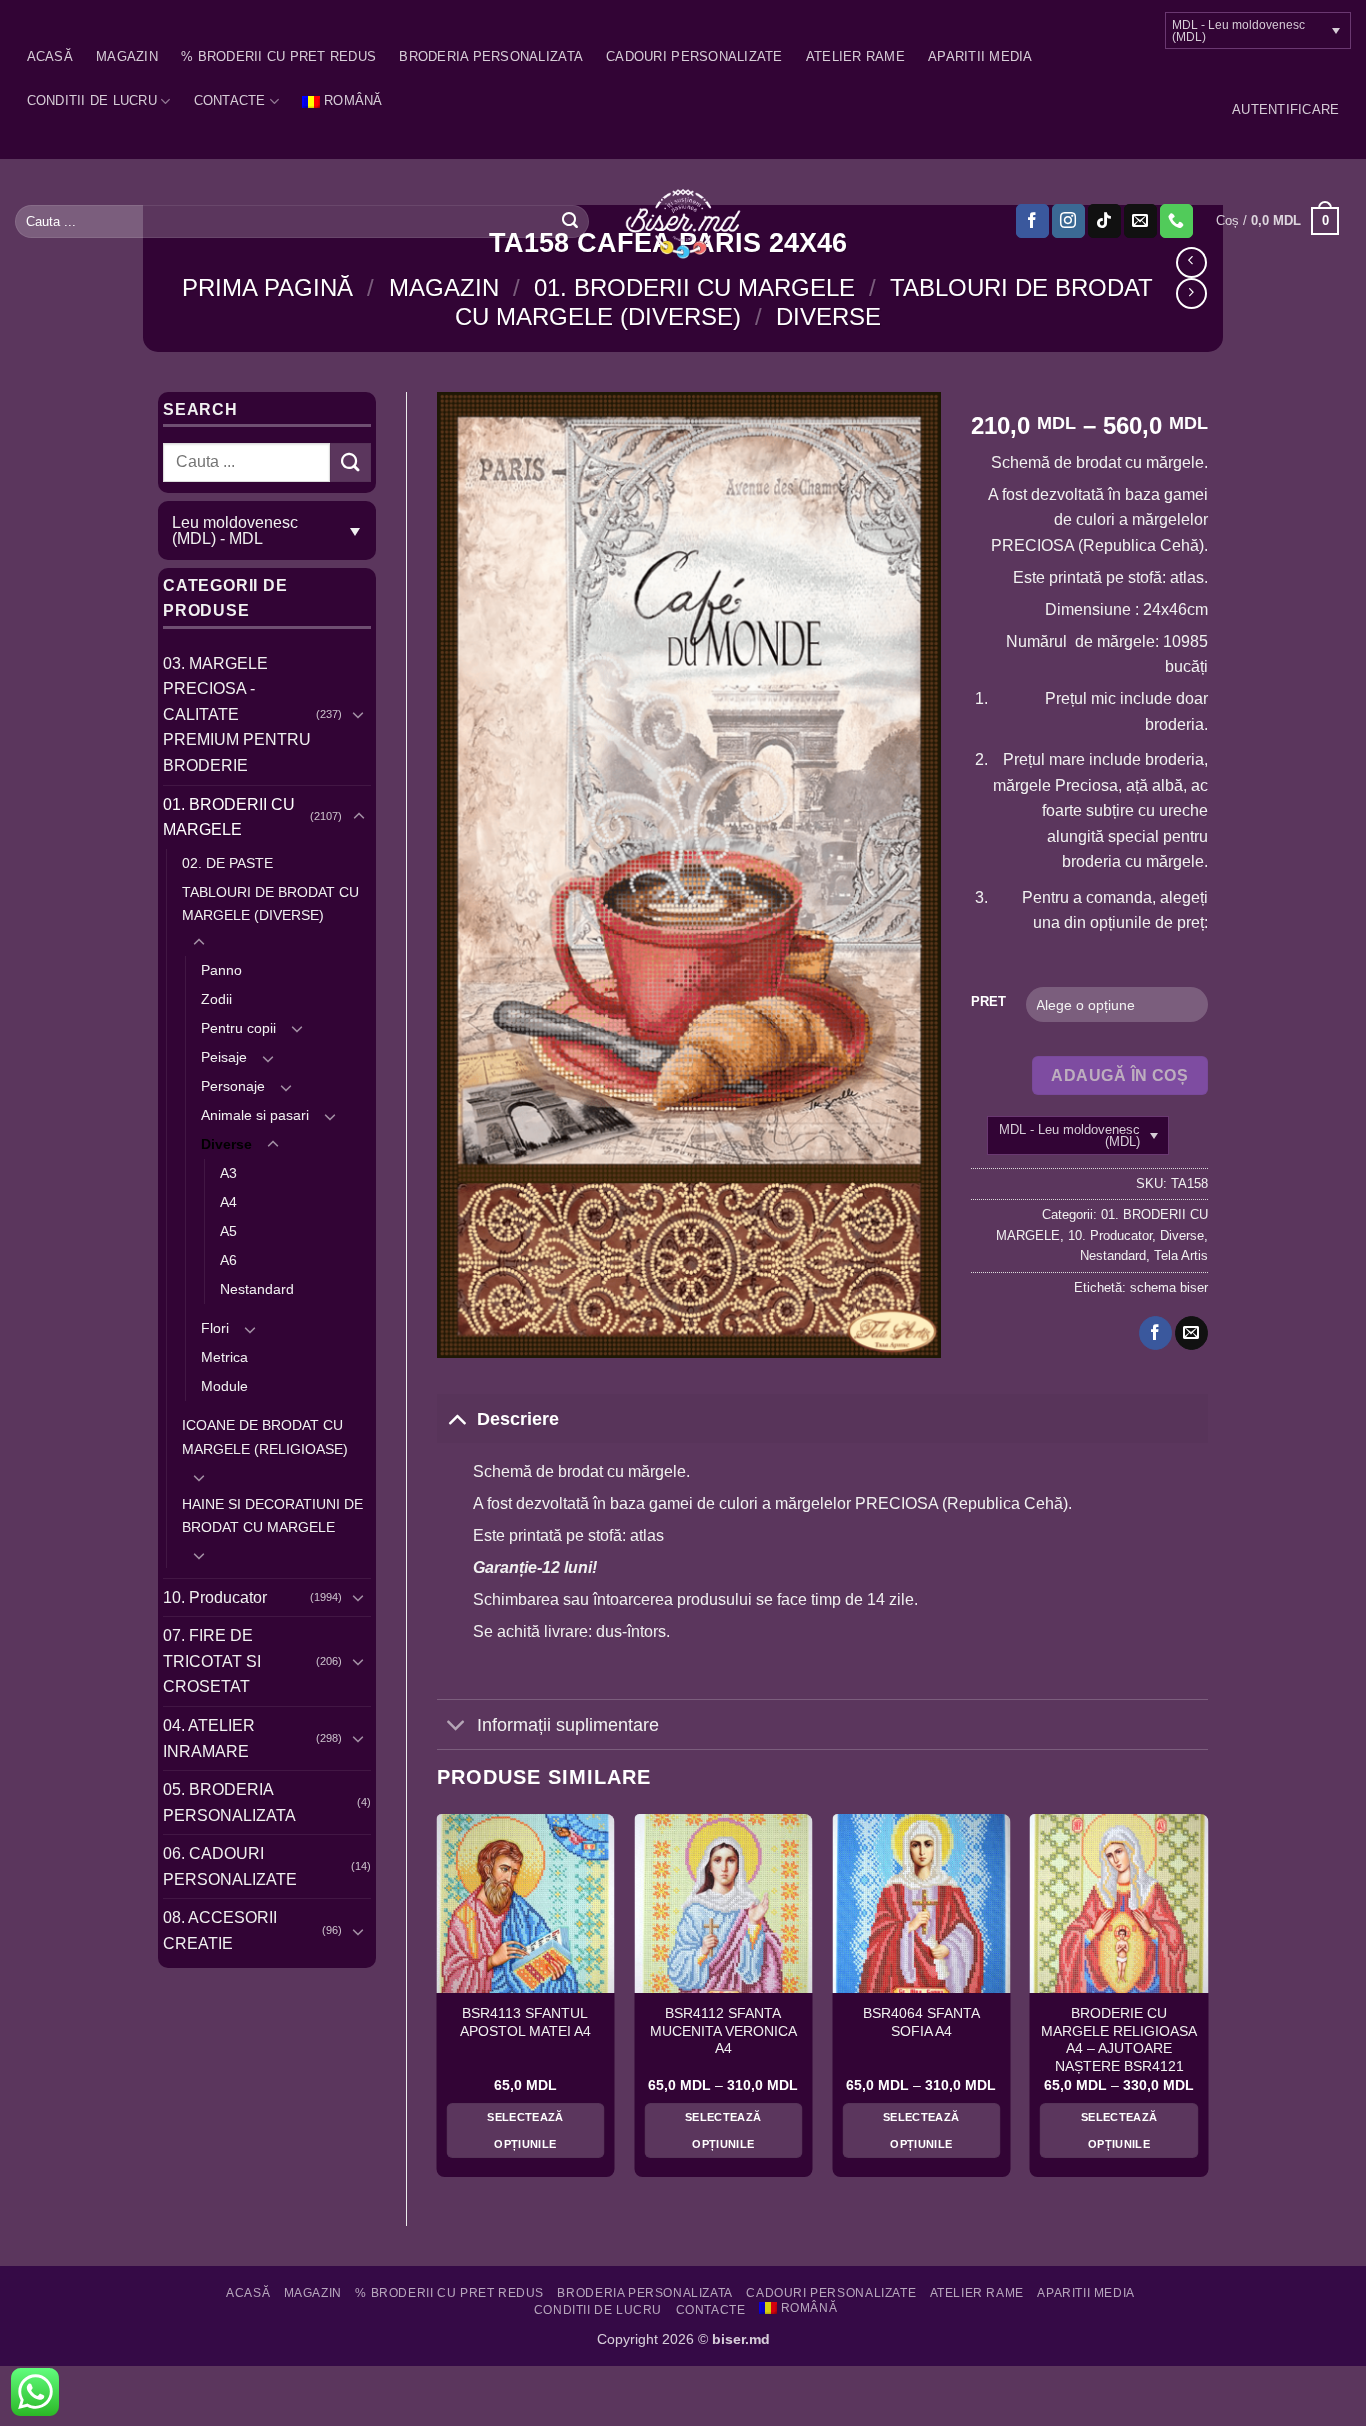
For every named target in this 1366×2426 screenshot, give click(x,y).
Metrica (224, 1357)
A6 (228, 1260)
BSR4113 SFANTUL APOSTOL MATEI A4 (525, 2022)
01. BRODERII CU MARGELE (694, 287)
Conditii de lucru (92, 100)
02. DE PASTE (227, 863)
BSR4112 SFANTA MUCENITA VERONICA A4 (723, 2031)
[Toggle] (359, 714)
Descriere (518, 1419)
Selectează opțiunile (525, 2130)
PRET (988, 1002)
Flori (215, 1328)
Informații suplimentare (568, 1725)
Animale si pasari (255, 1115)
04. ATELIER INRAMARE (209, 1738)
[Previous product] (1191, 293)
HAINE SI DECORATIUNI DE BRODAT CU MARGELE (272, 1515)
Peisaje (224, 1057)
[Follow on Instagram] (1068, 221)
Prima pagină (267, 287)
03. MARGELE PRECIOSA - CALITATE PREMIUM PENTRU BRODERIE (237, 714)
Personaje (233, 1086)
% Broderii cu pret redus (278, 56)
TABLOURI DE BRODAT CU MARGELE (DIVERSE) (270, 903)
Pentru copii (238, 1028)
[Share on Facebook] (1155, 1333)
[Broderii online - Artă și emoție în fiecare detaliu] (683, 222)
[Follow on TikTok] (1104, 221)
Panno (221, 970)
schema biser (1169, 1287)
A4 (228, 1202)
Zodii (216, 999)
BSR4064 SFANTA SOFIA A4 (921, 2022)
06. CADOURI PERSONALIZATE (230, 1866)
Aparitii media (980, 56)
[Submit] (570, 221)
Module (224, 1386)
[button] (1285, 110)
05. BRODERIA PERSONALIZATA (229, 1802)
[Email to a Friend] (1191, 1333)
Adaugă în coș (1119, 1075)
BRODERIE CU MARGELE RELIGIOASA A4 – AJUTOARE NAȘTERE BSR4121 (1119, 2040)
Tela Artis (1181, 1255)
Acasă (50, 56)
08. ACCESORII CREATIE (220, 1930)
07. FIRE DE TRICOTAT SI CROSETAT (212, 1661)
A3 (228, 1173)
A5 (228, 1231)
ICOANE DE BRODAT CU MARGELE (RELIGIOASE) (265, 1436)
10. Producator (215, 1597)
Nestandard (257, 1289)
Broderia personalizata (491, 56)
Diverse (828, 316)
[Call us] (1176, 221)
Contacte (230, 100)
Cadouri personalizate (694, 56)
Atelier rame (855, 56)
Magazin (127, 56)
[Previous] (438, 2003)
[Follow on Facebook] (1032, 221)
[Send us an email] (1140, 221)
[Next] (1207, 2003)
